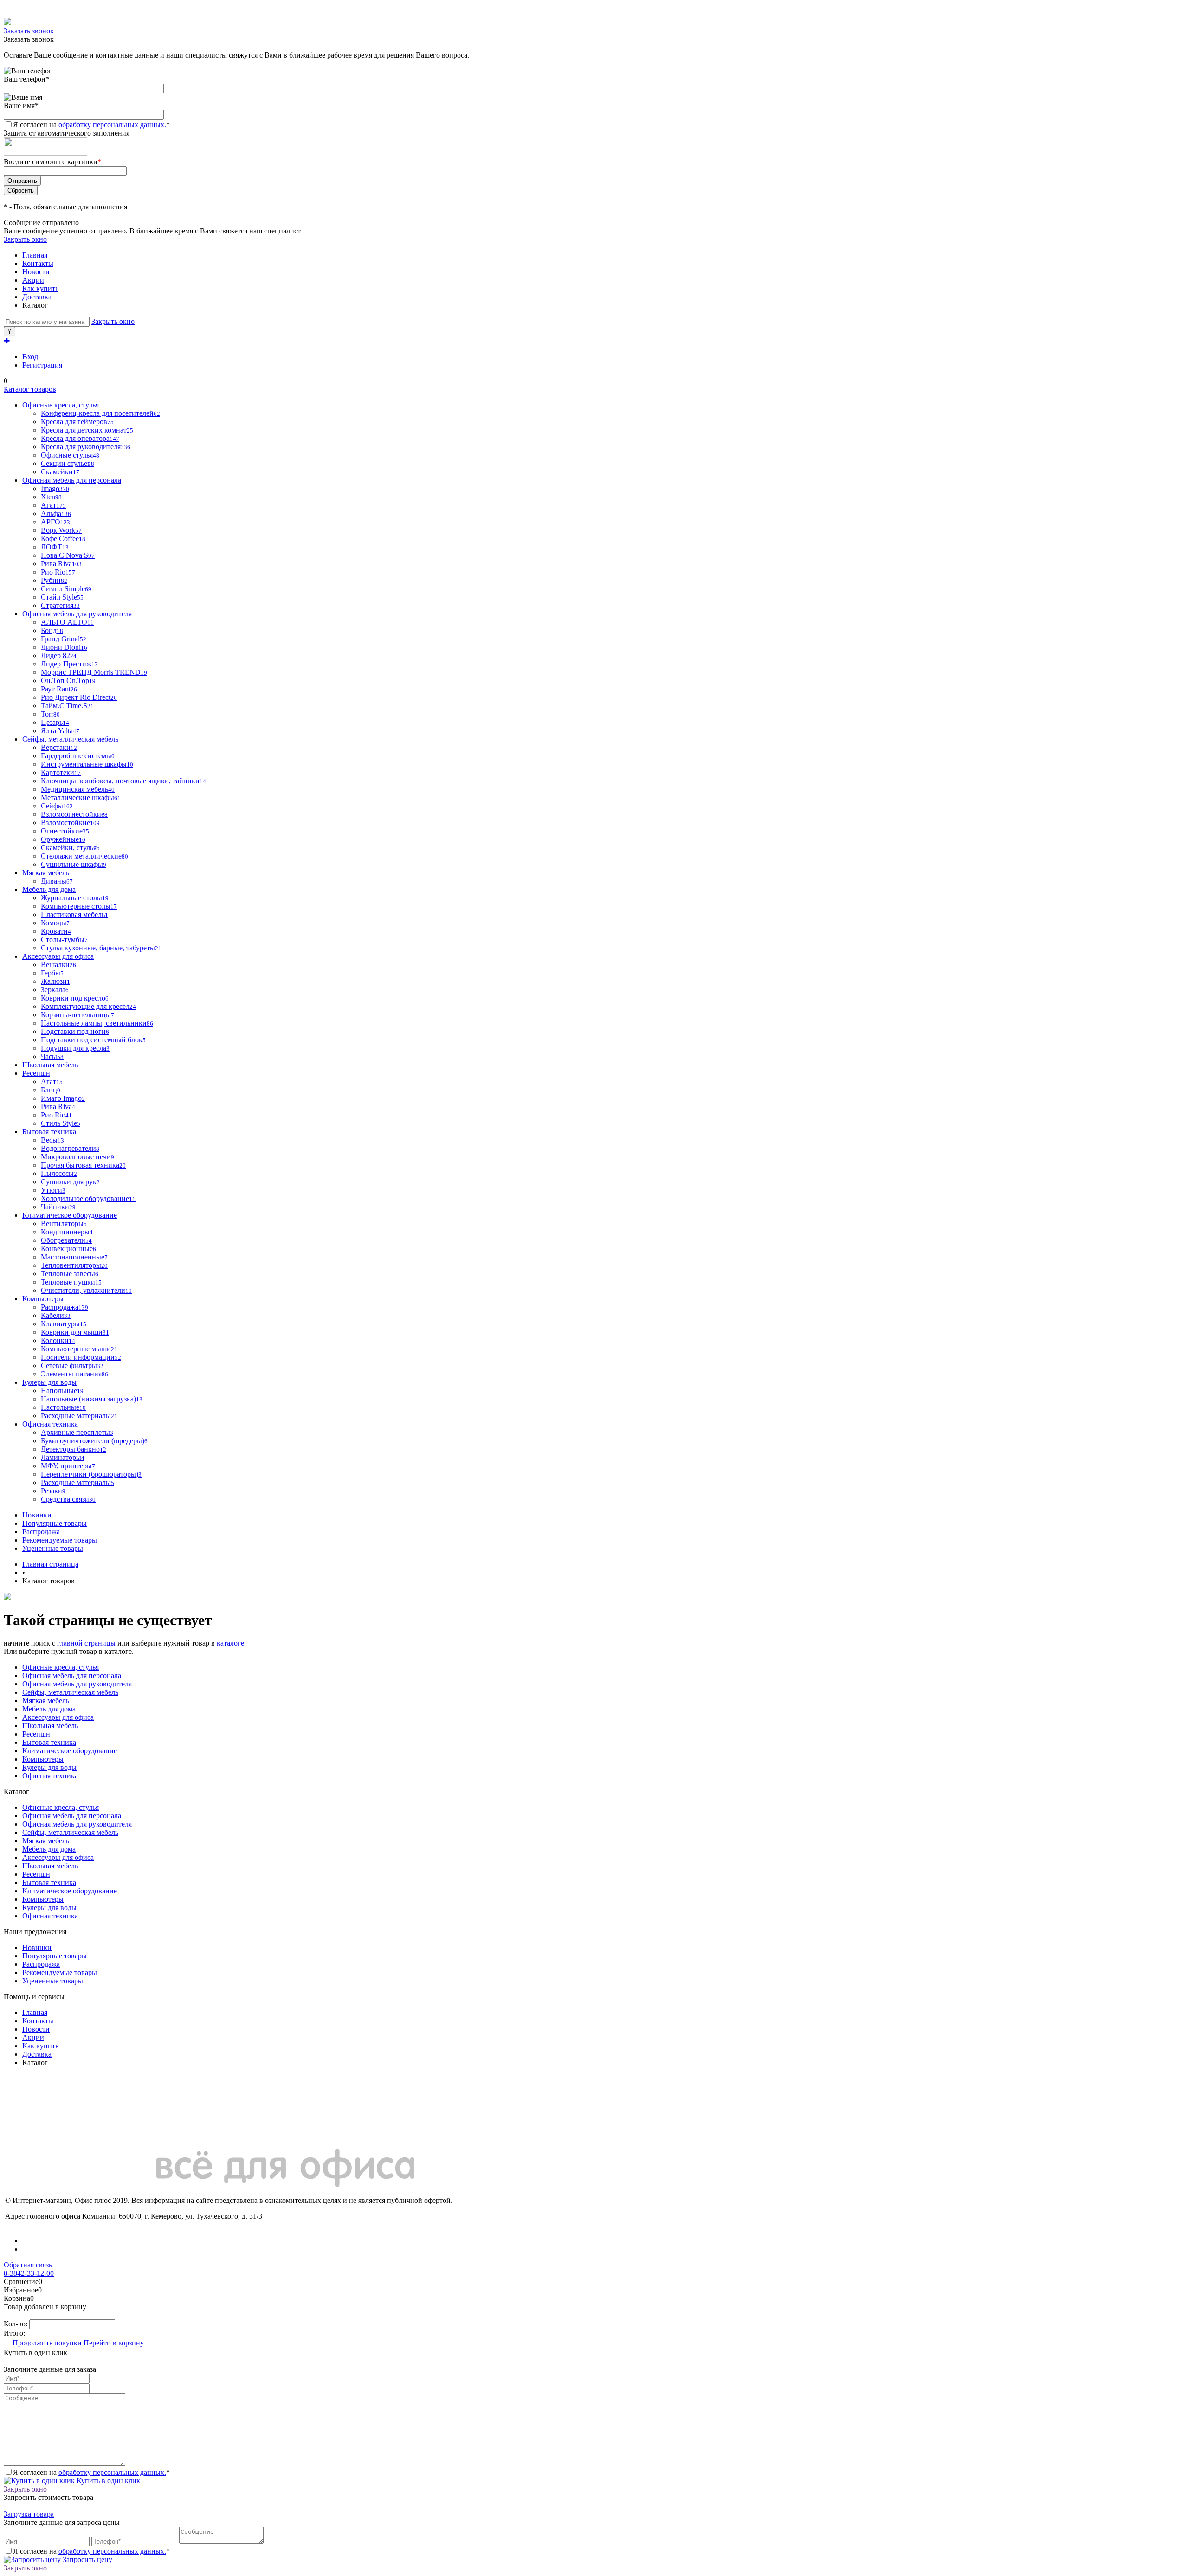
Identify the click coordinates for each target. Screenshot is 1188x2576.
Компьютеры (43, 1759)
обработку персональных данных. (112, 125)
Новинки (37, 1515)
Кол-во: (16, 2324)
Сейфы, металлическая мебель (70, 1692)
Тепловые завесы (70, 1274)
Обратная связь (28, 2265)
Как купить (40, 288)
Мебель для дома (49, 1709)
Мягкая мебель (46, 1701)
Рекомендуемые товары (60, 1540)
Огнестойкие (65, 831)
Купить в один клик (107, 2481)
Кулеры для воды (49, 1767)
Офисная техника (50, 1776)
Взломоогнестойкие (74, 814)
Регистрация (42, 365)
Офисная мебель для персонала (72, 1675)
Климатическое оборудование (70, 1751)
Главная (35, 255)
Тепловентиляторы (74, 1265)
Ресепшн (36, 1734)
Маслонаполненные (74, 1257)
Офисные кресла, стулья (61, 1667)
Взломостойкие (70, 823)
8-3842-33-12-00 (29, 2273)
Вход (30, 357)
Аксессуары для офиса (58, 1717)
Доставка (37, 297)
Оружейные (63, 839)
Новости (36, 272)
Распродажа (41, 1532)
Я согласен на (91, 125)
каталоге (230, 1643)
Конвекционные (68, 1249)
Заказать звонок (29, 31)
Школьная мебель (50, 1726)
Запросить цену (87, 2560)
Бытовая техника (49, 1742)
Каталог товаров (30, 389)
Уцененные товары (53, 1548)
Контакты (38, 263)
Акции (33, 280)
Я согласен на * (91, 2472)
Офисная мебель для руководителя (77, 1684)
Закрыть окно (25, 239)
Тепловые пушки (71, 1282)
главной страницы (86, 1643)
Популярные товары (55, 1523)
